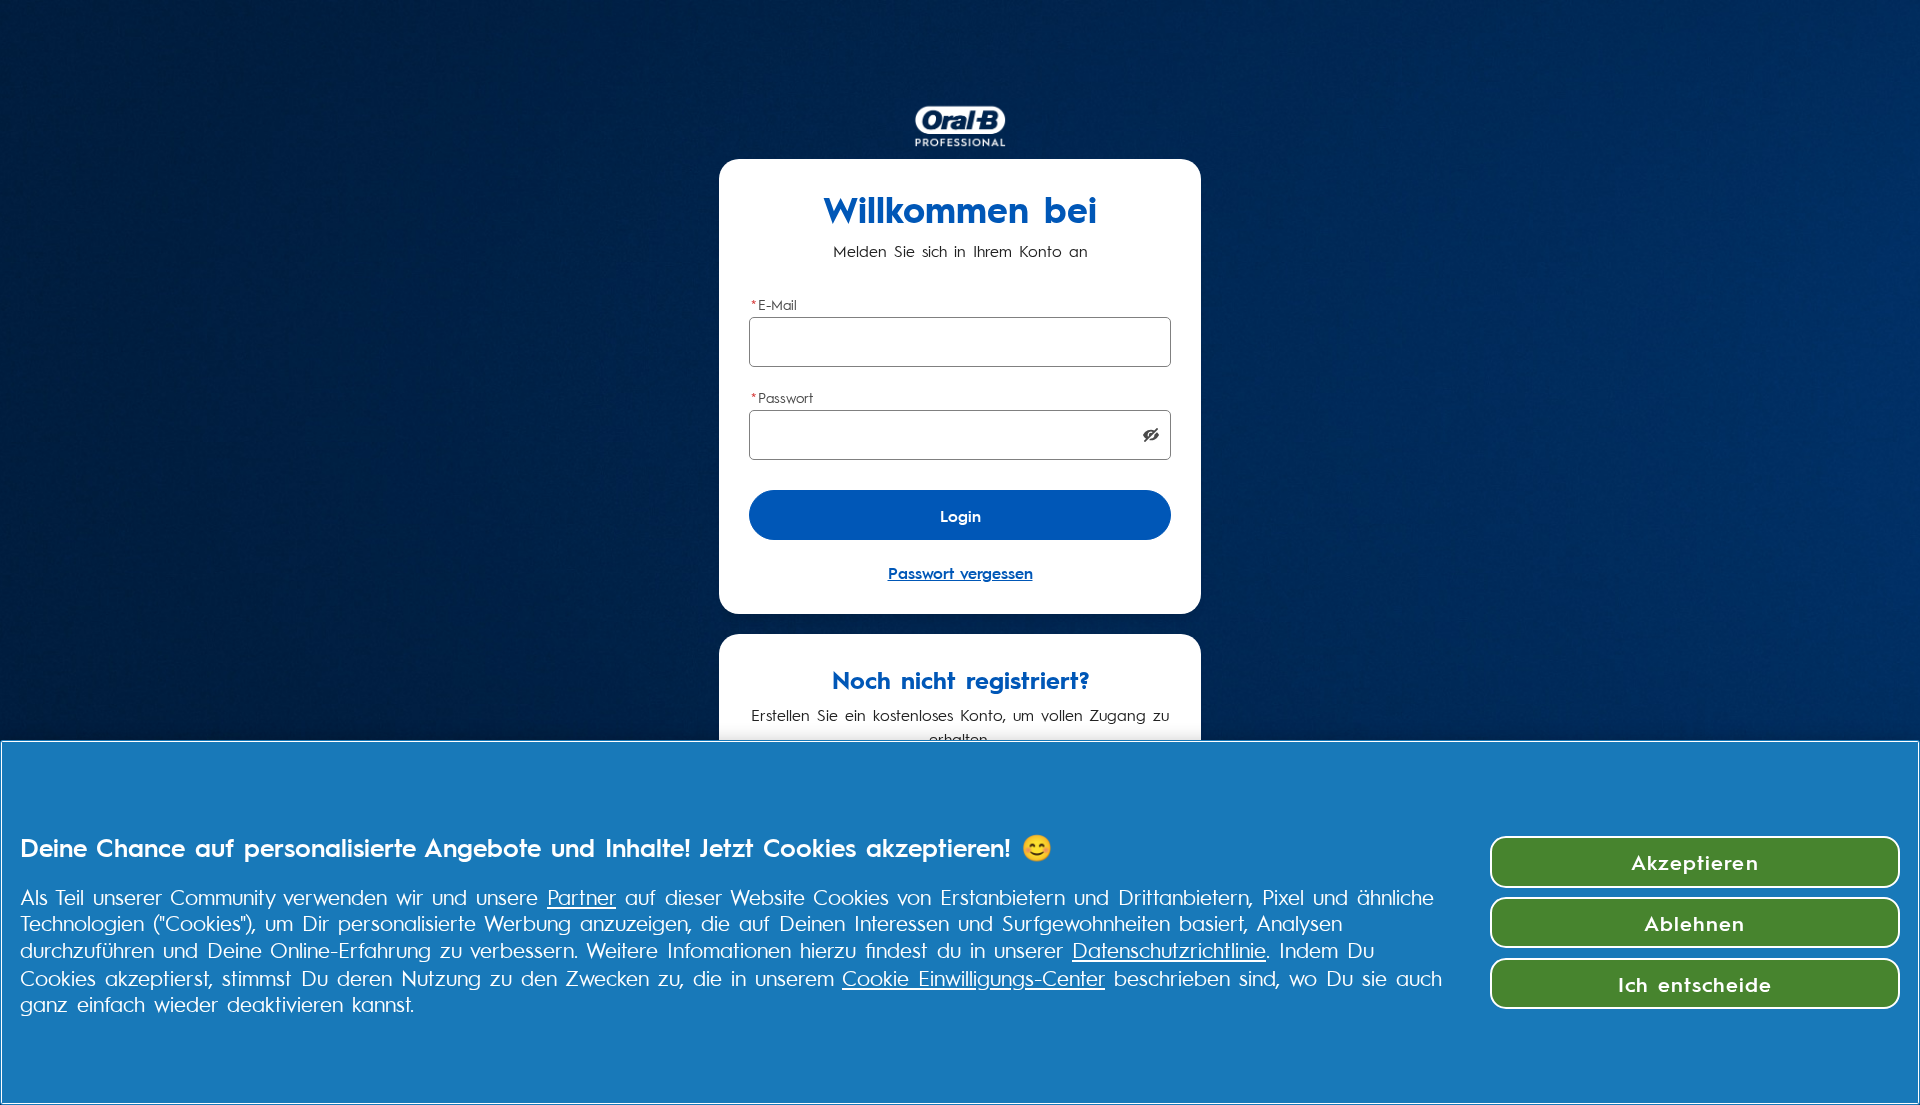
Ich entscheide (1695, 983)
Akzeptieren (1694, 861)
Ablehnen (1694, 922)
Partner (581, 896)
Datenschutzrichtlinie (1169, 949)
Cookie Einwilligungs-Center (973, 977)
